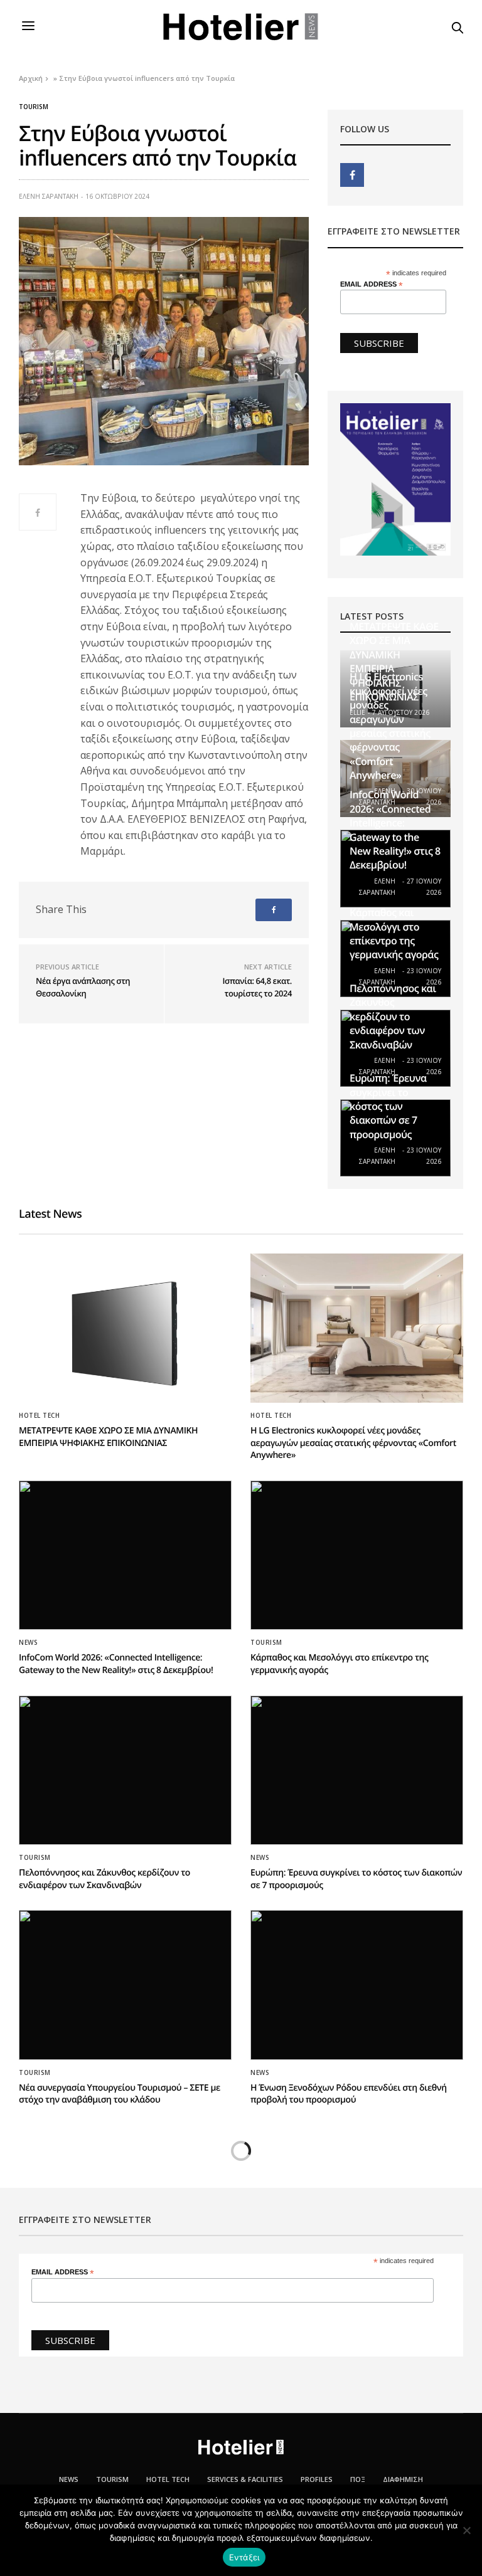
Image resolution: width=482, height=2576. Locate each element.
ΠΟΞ (358, 2479)
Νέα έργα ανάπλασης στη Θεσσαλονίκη (83, 987)
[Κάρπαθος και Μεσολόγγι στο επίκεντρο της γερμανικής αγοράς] (357, 1555)
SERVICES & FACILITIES (245, 2479)
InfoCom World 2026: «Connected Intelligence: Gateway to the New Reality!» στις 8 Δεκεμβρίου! (395, 830)
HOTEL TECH (39, 1415)
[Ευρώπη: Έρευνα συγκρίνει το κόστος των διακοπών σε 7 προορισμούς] (357, 1770)
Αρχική (31, 78)
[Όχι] (466, 2530)
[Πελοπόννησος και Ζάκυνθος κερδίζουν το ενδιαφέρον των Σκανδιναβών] (125, 1770)
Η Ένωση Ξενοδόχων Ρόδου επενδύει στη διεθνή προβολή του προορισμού (349, 2094)
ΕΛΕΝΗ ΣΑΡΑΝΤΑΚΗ (49, 196)
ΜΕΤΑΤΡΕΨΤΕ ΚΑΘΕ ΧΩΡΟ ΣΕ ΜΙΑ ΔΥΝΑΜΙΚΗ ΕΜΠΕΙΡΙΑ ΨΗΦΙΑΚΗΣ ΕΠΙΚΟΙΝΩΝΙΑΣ (108, 1437)
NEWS (28, 1642)
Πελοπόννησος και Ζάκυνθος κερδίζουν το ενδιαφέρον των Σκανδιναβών (393, 1016)
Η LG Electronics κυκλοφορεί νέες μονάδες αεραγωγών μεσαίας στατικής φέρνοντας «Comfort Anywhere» (390, 726)
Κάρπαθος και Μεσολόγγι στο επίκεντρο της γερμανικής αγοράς (394, 933)
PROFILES (317, 2479)
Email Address (372, 284)
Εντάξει (244, 2557)
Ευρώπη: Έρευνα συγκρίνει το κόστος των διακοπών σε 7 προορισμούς (388, 1106)
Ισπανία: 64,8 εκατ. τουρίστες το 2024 (257, 987)
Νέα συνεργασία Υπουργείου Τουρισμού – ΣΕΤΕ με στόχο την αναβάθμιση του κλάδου (120, 2094)
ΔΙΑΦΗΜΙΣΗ (403, 2479)
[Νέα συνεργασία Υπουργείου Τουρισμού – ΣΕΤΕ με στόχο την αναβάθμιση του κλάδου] (125, 1985)
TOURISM (112, 2479)
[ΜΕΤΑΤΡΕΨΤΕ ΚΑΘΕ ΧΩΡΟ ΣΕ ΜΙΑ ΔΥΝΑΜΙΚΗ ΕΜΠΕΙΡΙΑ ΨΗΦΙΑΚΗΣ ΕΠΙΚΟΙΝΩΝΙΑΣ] (125, 1328)
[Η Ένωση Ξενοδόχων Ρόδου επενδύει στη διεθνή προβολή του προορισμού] (357, 1985)
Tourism (34, 107)
